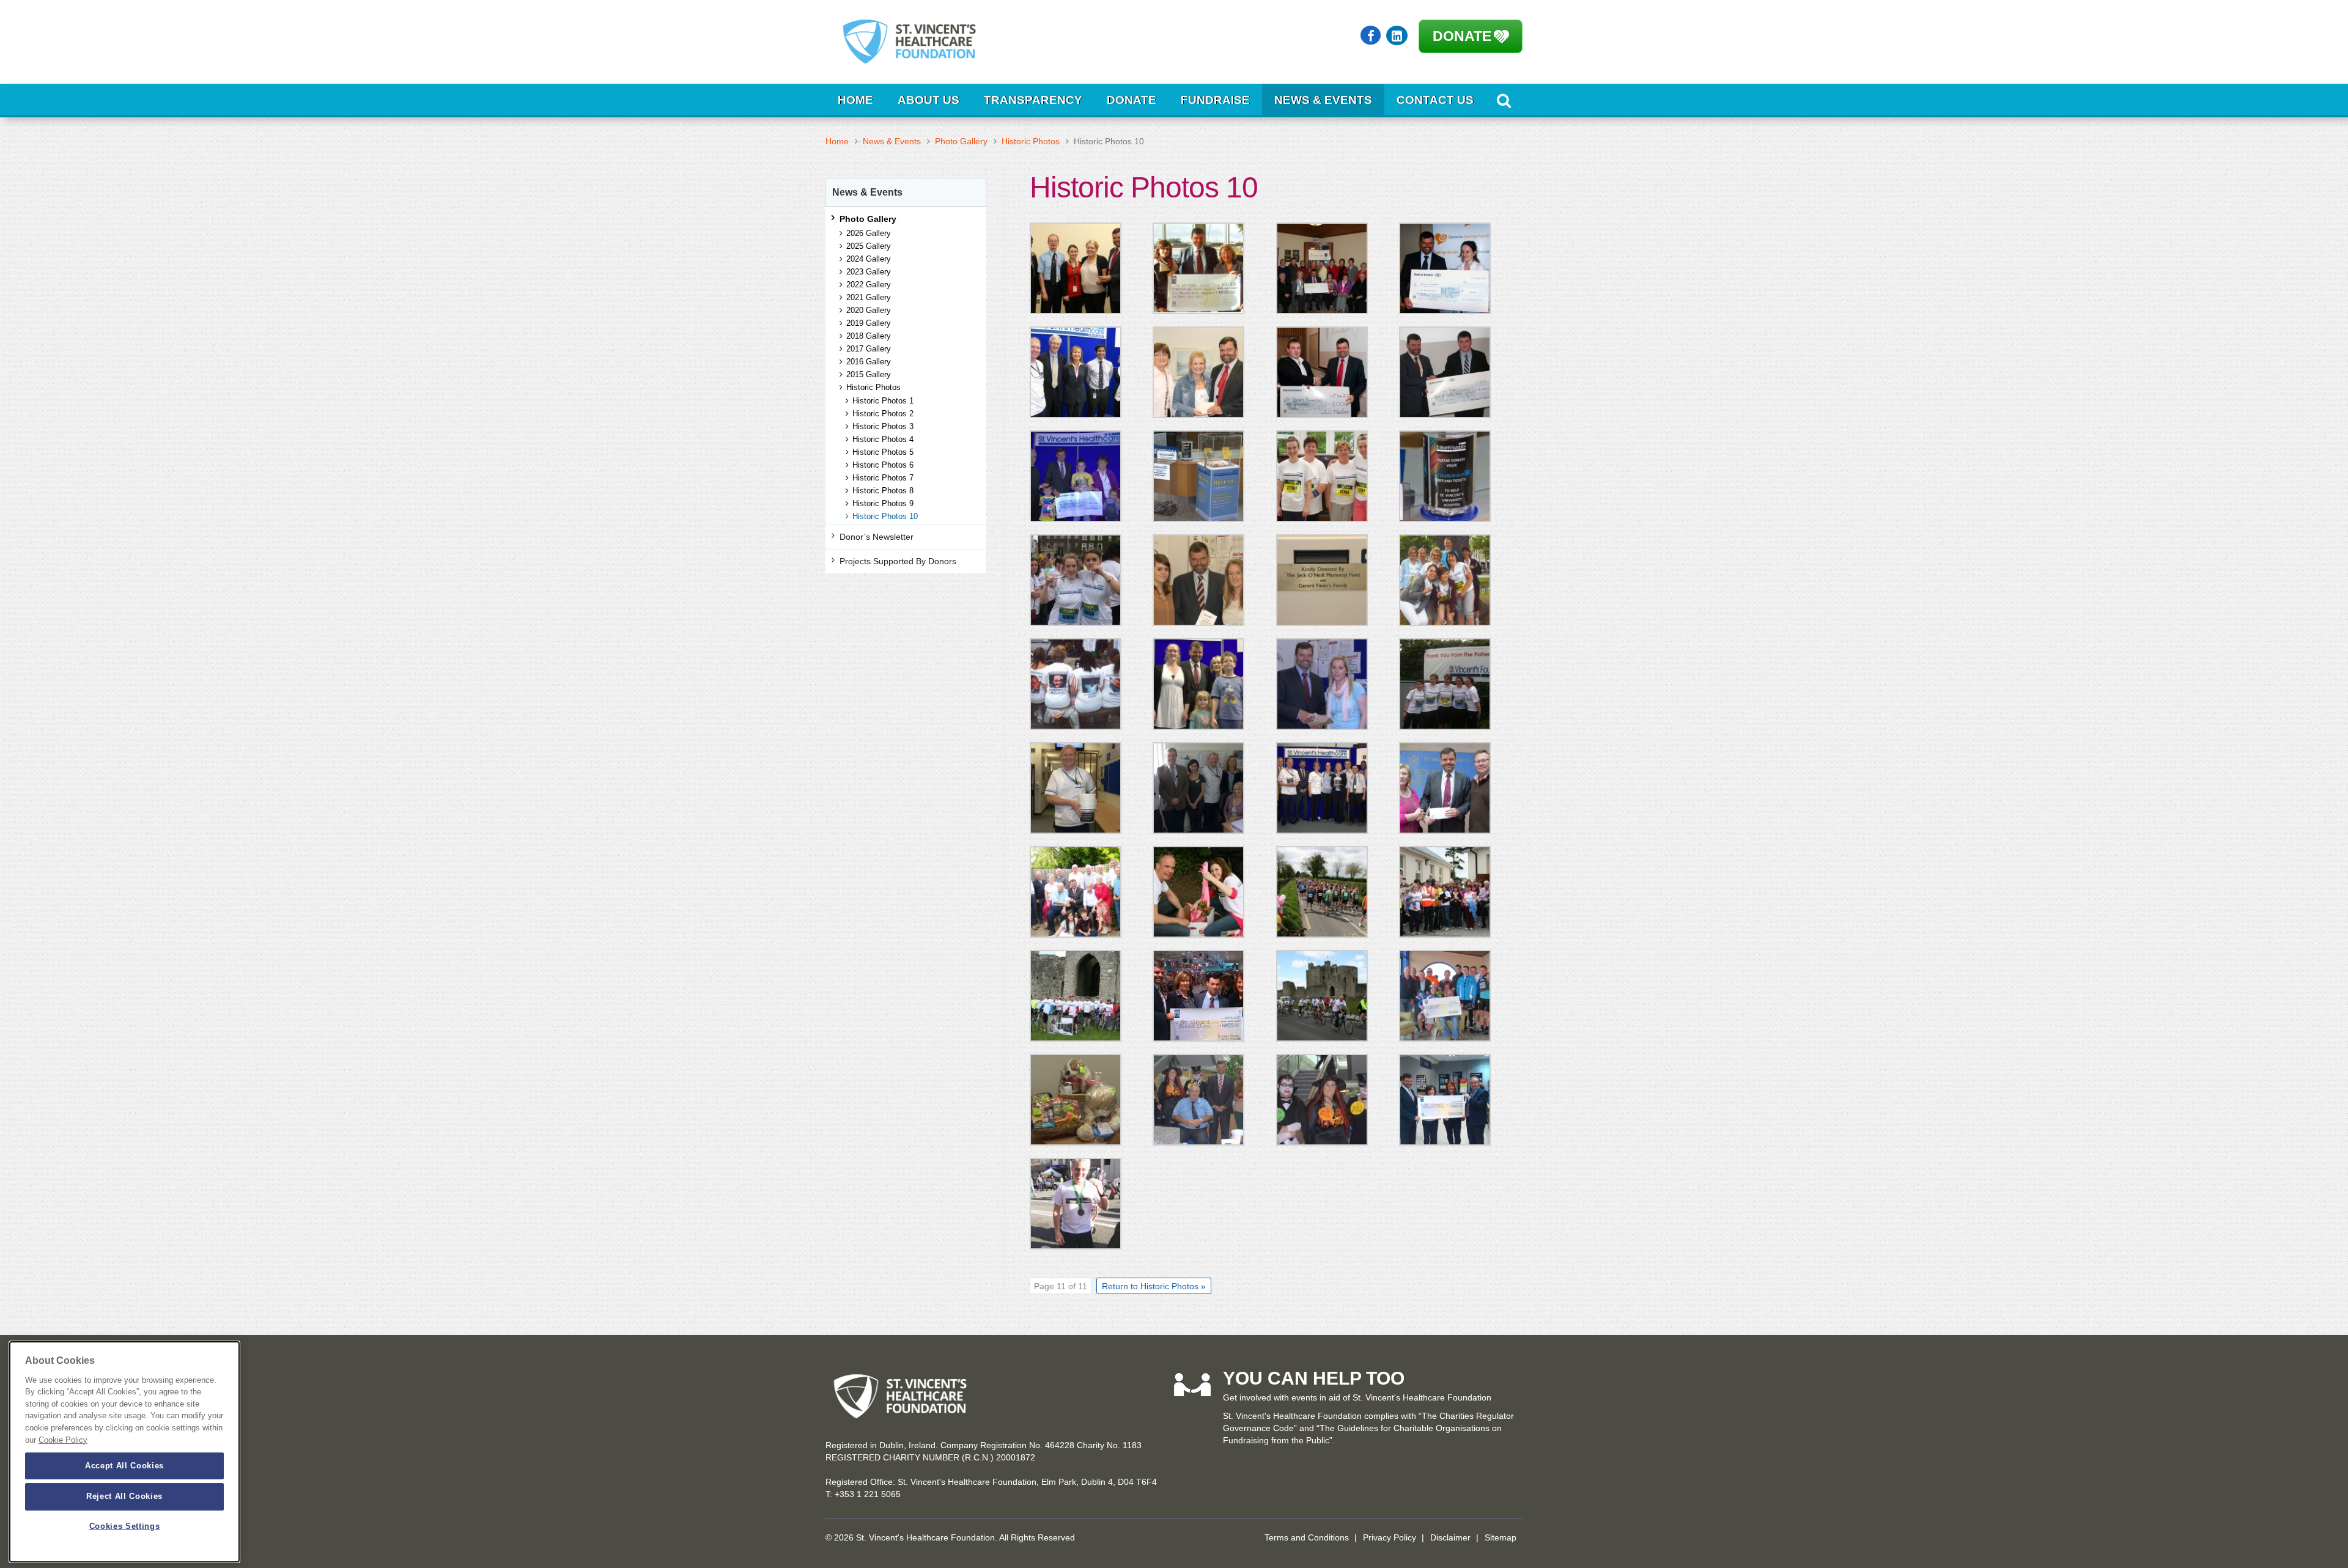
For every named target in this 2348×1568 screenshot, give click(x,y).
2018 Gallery (869, 336)
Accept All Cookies (124, 1466)
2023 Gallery (869, 272)
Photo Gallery (961, 141)
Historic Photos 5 (883, 452)
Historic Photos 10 (885, 516)
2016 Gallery (869, 362)
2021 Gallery (869, 297)
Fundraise (1215, 100)
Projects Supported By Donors (898, 561)
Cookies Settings (125, 1527)
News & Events (1323, 100)
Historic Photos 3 (883, 426)
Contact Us (1435, 100)
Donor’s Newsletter (877, 537)
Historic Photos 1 (883, 401)
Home (855, 100)
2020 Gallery (869, 310)
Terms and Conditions (1307, 1537)
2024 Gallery (869, 259)
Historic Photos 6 (883, 465)
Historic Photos (1031, 141)
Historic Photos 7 (883, 478)
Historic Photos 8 (883, 491)
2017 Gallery (869, 349)
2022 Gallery (869, 285)
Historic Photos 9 (883, 503)
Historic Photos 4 (883, 439)
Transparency (1033, 100)
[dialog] (124, 1452)
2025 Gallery (869, 246)
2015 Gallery (869, 374)
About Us (928, 100)
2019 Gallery (869, 323)
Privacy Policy (1390, 1537)
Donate (1462, 36)
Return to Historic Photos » (1154, 1286)
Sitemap (1501, 1537)
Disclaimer (1450, 1537)
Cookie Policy (63, 1440)
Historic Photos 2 (883, 414)
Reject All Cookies (124, 1496)
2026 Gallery (869, 233)
